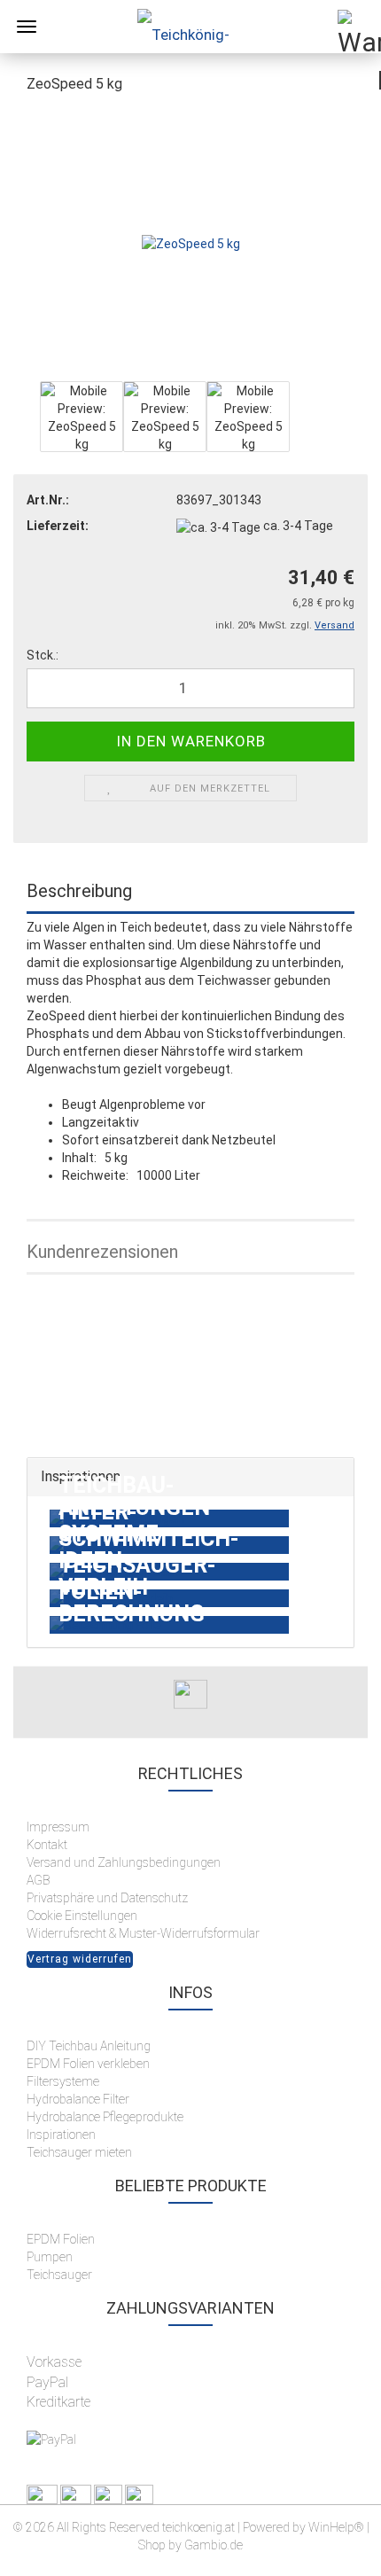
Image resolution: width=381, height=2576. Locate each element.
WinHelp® (336, 2527)
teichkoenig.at (198, 2527)
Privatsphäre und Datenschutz (107, 1898)
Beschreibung (79, 891)
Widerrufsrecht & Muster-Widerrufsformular (143, 1933)
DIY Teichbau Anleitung (89, 2046)
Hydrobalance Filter (78, 2099)
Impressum (58, 1827)
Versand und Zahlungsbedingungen (124, 1862)
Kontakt (47, 1845)
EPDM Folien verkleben (88, 2064)
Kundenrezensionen (102, 1252)
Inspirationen (61, 2135)
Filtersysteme (63, 2081)
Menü (27, 27)
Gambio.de (214, 2545)
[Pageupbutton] (332, 2549)
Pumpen (50, 2257)
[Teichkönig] (190, 27)
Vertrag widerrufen (80, 1959)
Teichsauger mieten (81, 2152)
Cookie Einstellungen (82, 1916)
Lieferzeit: (58, 526)
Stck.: (43, 655)
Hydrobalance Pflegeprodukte (105, 2117)
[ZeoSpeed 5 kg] (191, 243)
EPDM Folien (61, 2239)
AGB (38, 1880)
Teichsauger (59, 2275)
